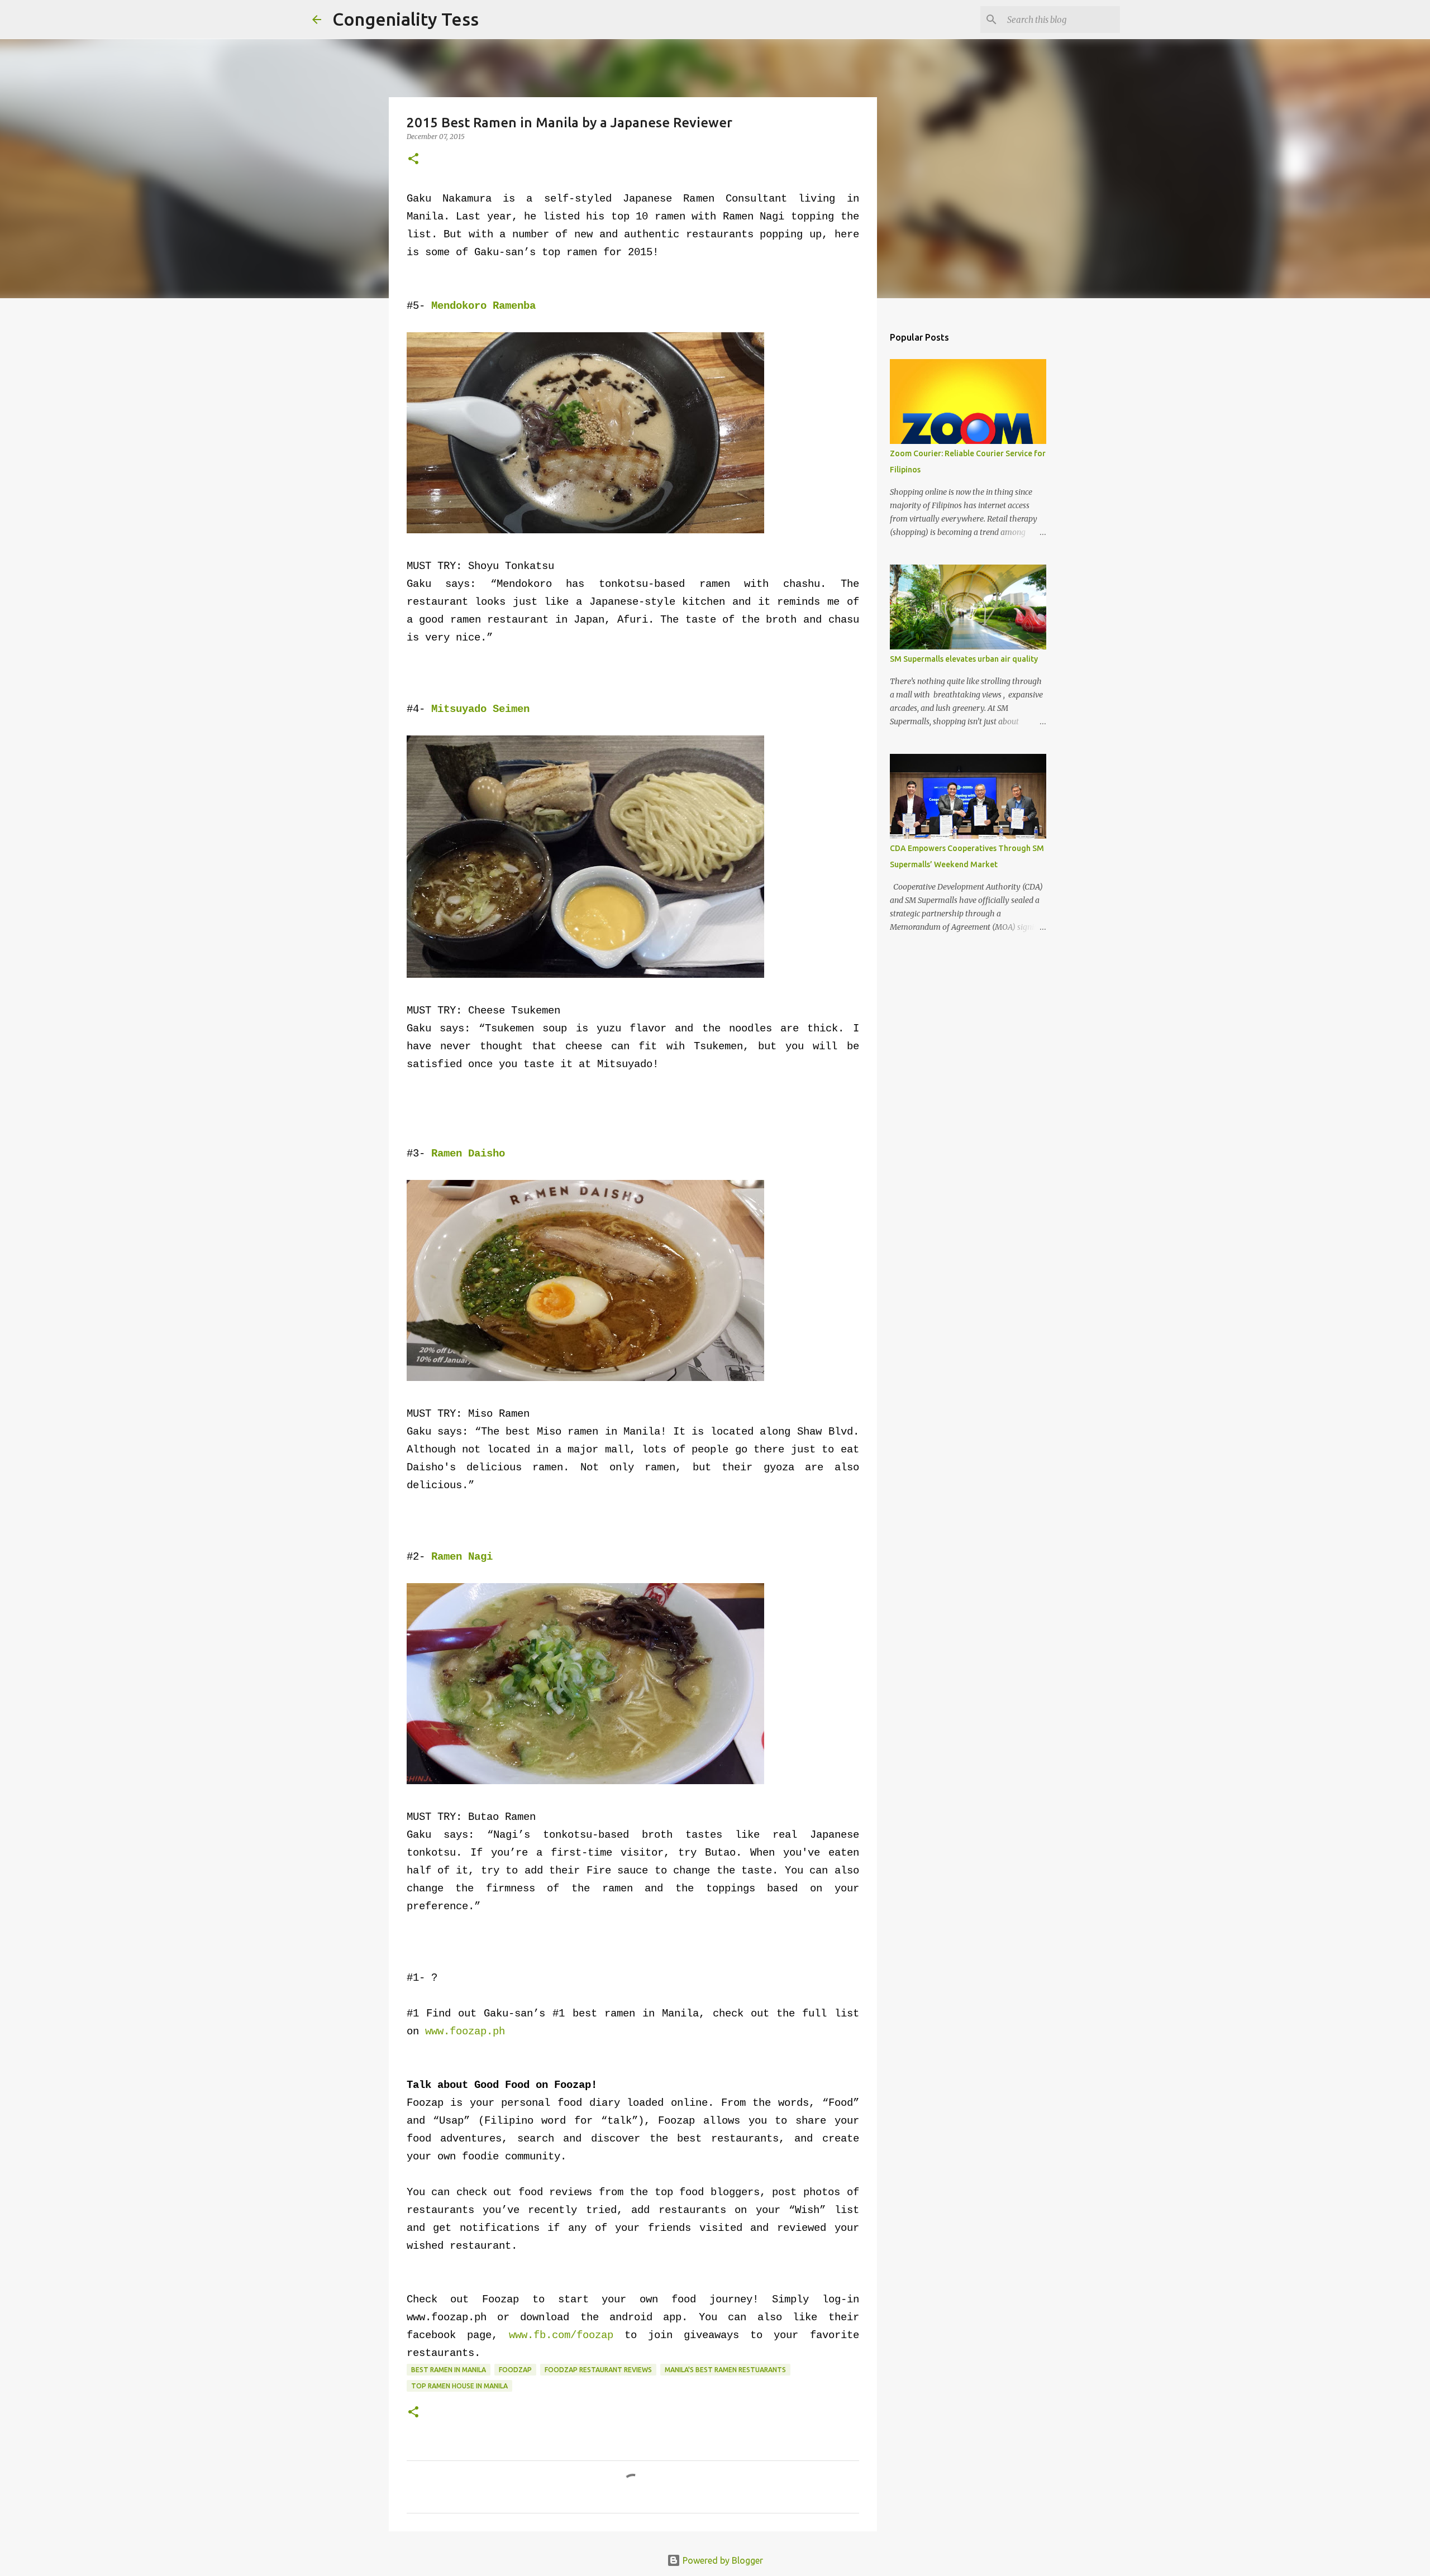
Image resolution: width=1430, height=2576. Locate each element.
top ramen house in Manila (459, 2386)
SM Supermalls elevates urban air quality (964, 659)
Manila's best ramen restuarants (725, 2370)
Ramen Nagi (462, 1557)
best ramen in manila (449, 2370)
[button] (413, 159)
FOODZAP (515, 2370)
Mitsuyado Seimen (480, 709)
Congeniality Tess (406, 19)
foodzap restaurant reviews (598, 2370)
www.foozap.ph (465, 2032)
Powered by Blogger (722, 2560)
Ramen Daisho (468, 1154)
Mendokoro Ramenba (483, 306)
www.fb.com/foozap (561, 2335)
